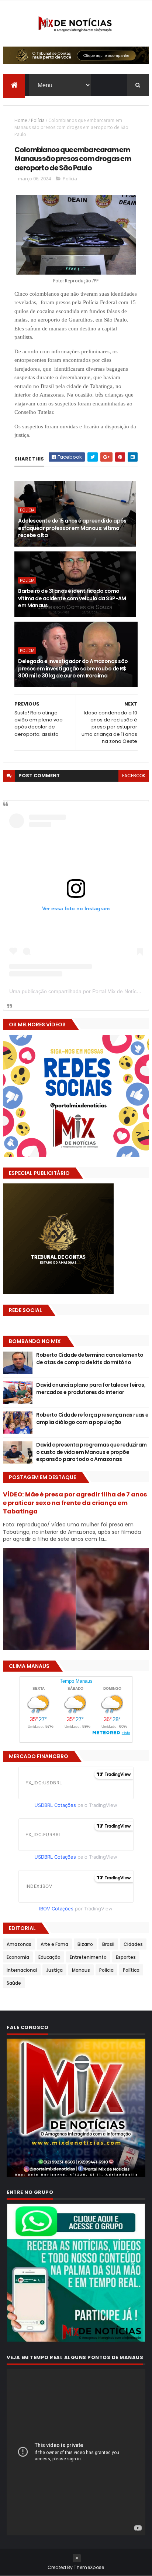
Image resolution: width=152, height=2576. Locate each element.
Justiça (54, 1970)
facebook (134, 776)
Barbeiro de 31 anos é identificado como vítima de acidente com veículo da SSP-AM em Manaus (72, 598)
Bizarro (85, 1944)
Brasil (108, 1944)
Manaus (81, 1970)
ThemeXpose (89, 2567)
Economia (18, 1957)
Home (21, 120)
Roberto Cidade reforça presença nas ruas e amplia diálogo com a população (92, 1418)
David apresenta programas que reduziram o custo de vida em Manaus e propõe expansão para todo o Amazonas (91, 1452)
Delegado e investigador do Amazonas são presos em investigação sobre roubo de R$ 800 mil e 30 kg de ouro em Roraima (73, 668)
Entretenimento (88, 1957)
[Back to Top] (77, 2558)
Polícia (38, 120)
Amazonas (19, 1944)
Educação (49, 1957)
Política (131, 1970)
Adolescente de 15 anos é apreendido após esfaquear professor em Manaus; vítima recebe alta (72, 528)
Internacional (22, 1970)
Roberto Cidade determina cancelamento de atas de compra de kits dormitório (90, 1359)
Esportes (126, 1957)
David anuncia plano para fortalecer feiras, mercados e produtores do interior (91, 1389)
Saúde (14, 1983)
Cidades (133, 1944)
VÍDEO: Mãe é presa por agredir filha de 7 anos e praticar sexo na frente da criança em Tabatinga (75, 1503)
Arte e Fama (54, 1944)
